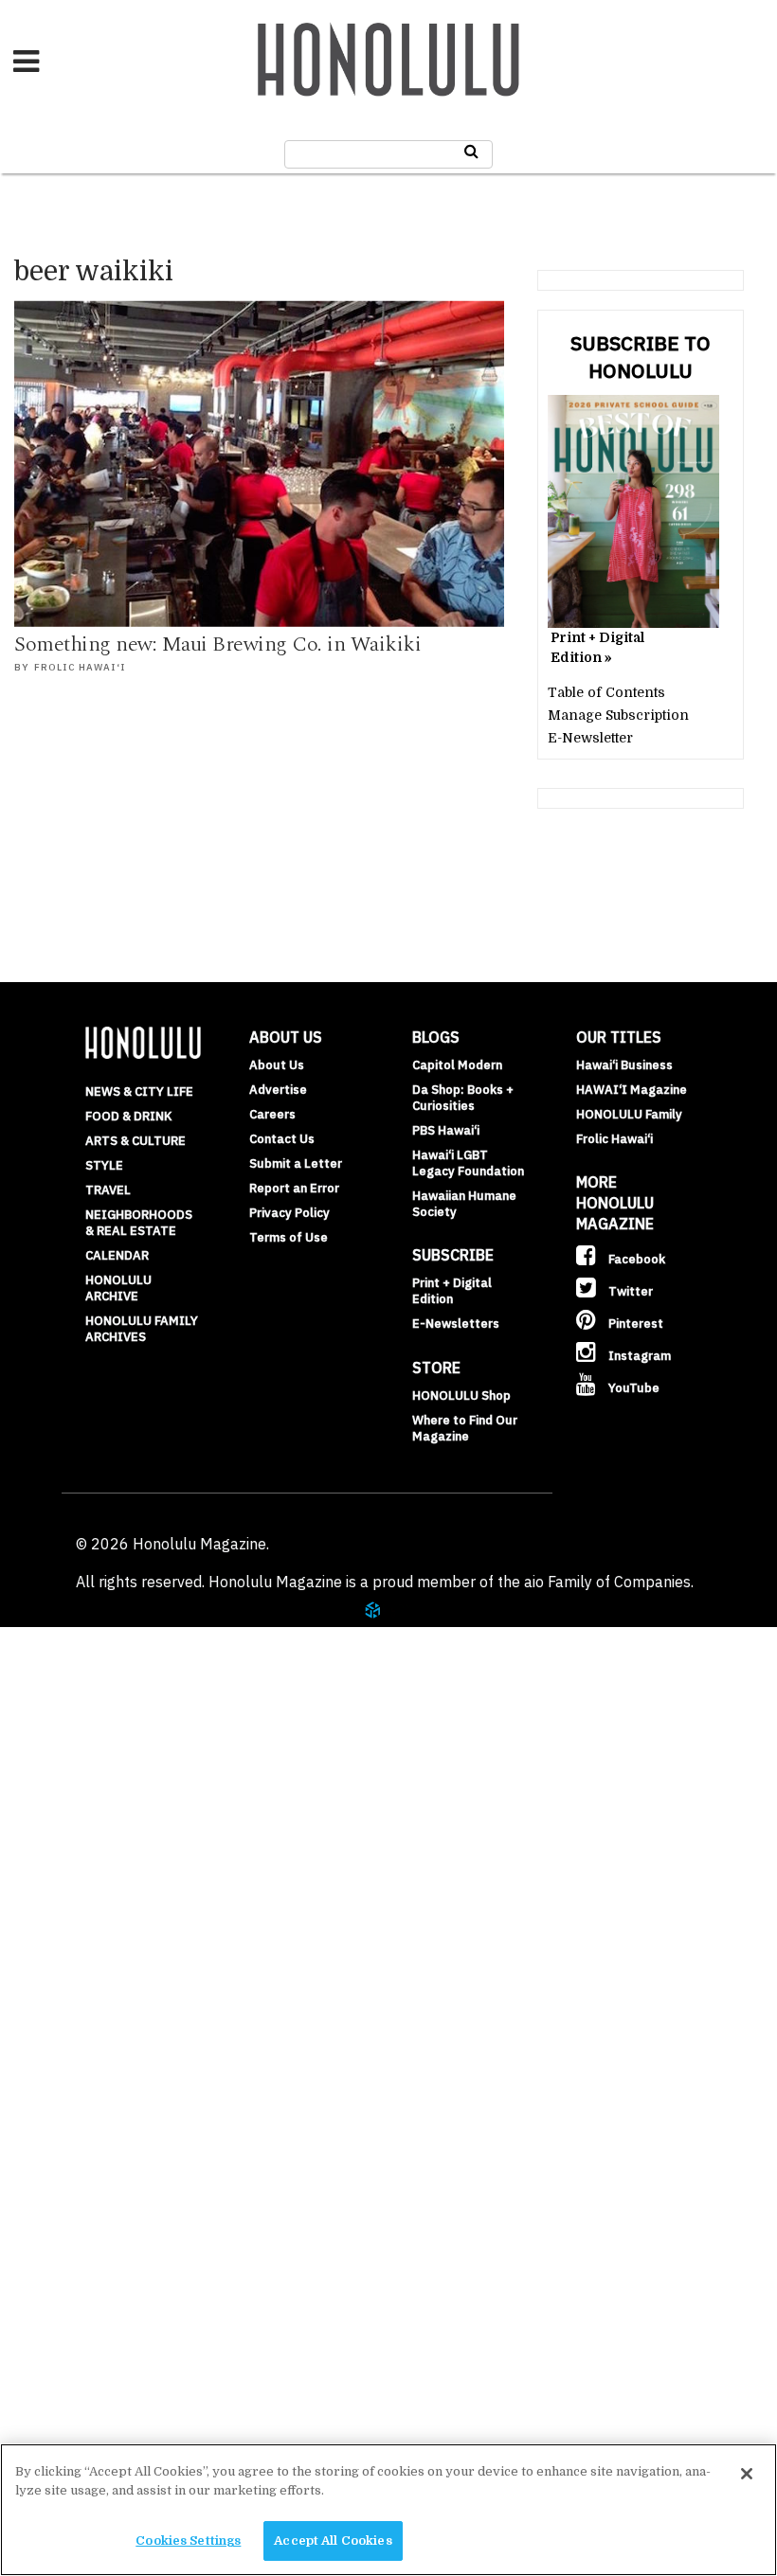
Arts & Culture (136, 1141)
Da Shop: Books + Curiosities (463, 1098)
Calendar (117, 1255)
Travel (108, 1190)
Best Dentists (92, 1872)
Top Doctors (87, 1826)
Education (59, 1965)
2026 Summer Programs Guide (136, 2023)
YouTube (632, 1388)
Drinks (66, 1687)
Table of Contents (606, 692)
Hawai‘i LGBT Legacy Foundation (468, 1163)
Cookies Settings (188, 2540)
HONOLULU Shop (461, 1395)
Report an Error (294, 1188)
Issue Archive (94, 2313)
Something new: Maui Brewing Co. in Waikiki (217, 644)
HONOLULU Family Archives (142, 1329)
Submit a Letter (296, 1163)
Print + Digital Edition (452, 1291)
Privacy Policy (289, 1213)
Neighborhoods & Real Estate (139, 1223)
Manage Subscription (618, 715)
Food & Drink (128, 1116)
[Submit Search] (471, 152)
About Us (277, 1065)
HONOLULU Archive (118, 1288)
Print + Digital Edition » (597, 647)
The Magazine (77, 2220)
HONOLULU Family (629, 1114)
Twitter (629, 1291)
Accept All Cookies (333, 2540)
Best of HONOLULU (98, 2173)
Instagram (638, 1356)
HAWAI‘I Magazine (632, 1090)
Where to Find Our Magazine (465, 1428)
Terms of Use (289, 1237)
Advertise (278, 1090)
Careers (272, 1114)
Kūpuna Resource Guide (134, 1919)
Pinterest (634, 1324)
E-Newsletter (590, 738)
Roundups (78, 1640)
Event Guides (92, 1733)
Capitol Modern (457, 1065)
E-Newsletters (456, 1324)
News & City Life (139, 1091)
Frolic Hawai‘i (80, 667)
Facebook (635, 1259)
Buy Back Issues (101, 2359)
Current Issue (94, 2266)
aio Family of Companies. (609, 1582)
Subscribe (77, 2406)
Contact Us (282, 1139)
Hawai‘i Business (624, 1065)
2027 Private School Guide (144, 2081)
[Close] (747, 2474)
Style (104, 1165)
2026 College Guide (116, 2127)
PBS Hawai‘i (446, 1130)
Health (46, 1780)
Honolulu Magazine (388, 60)
